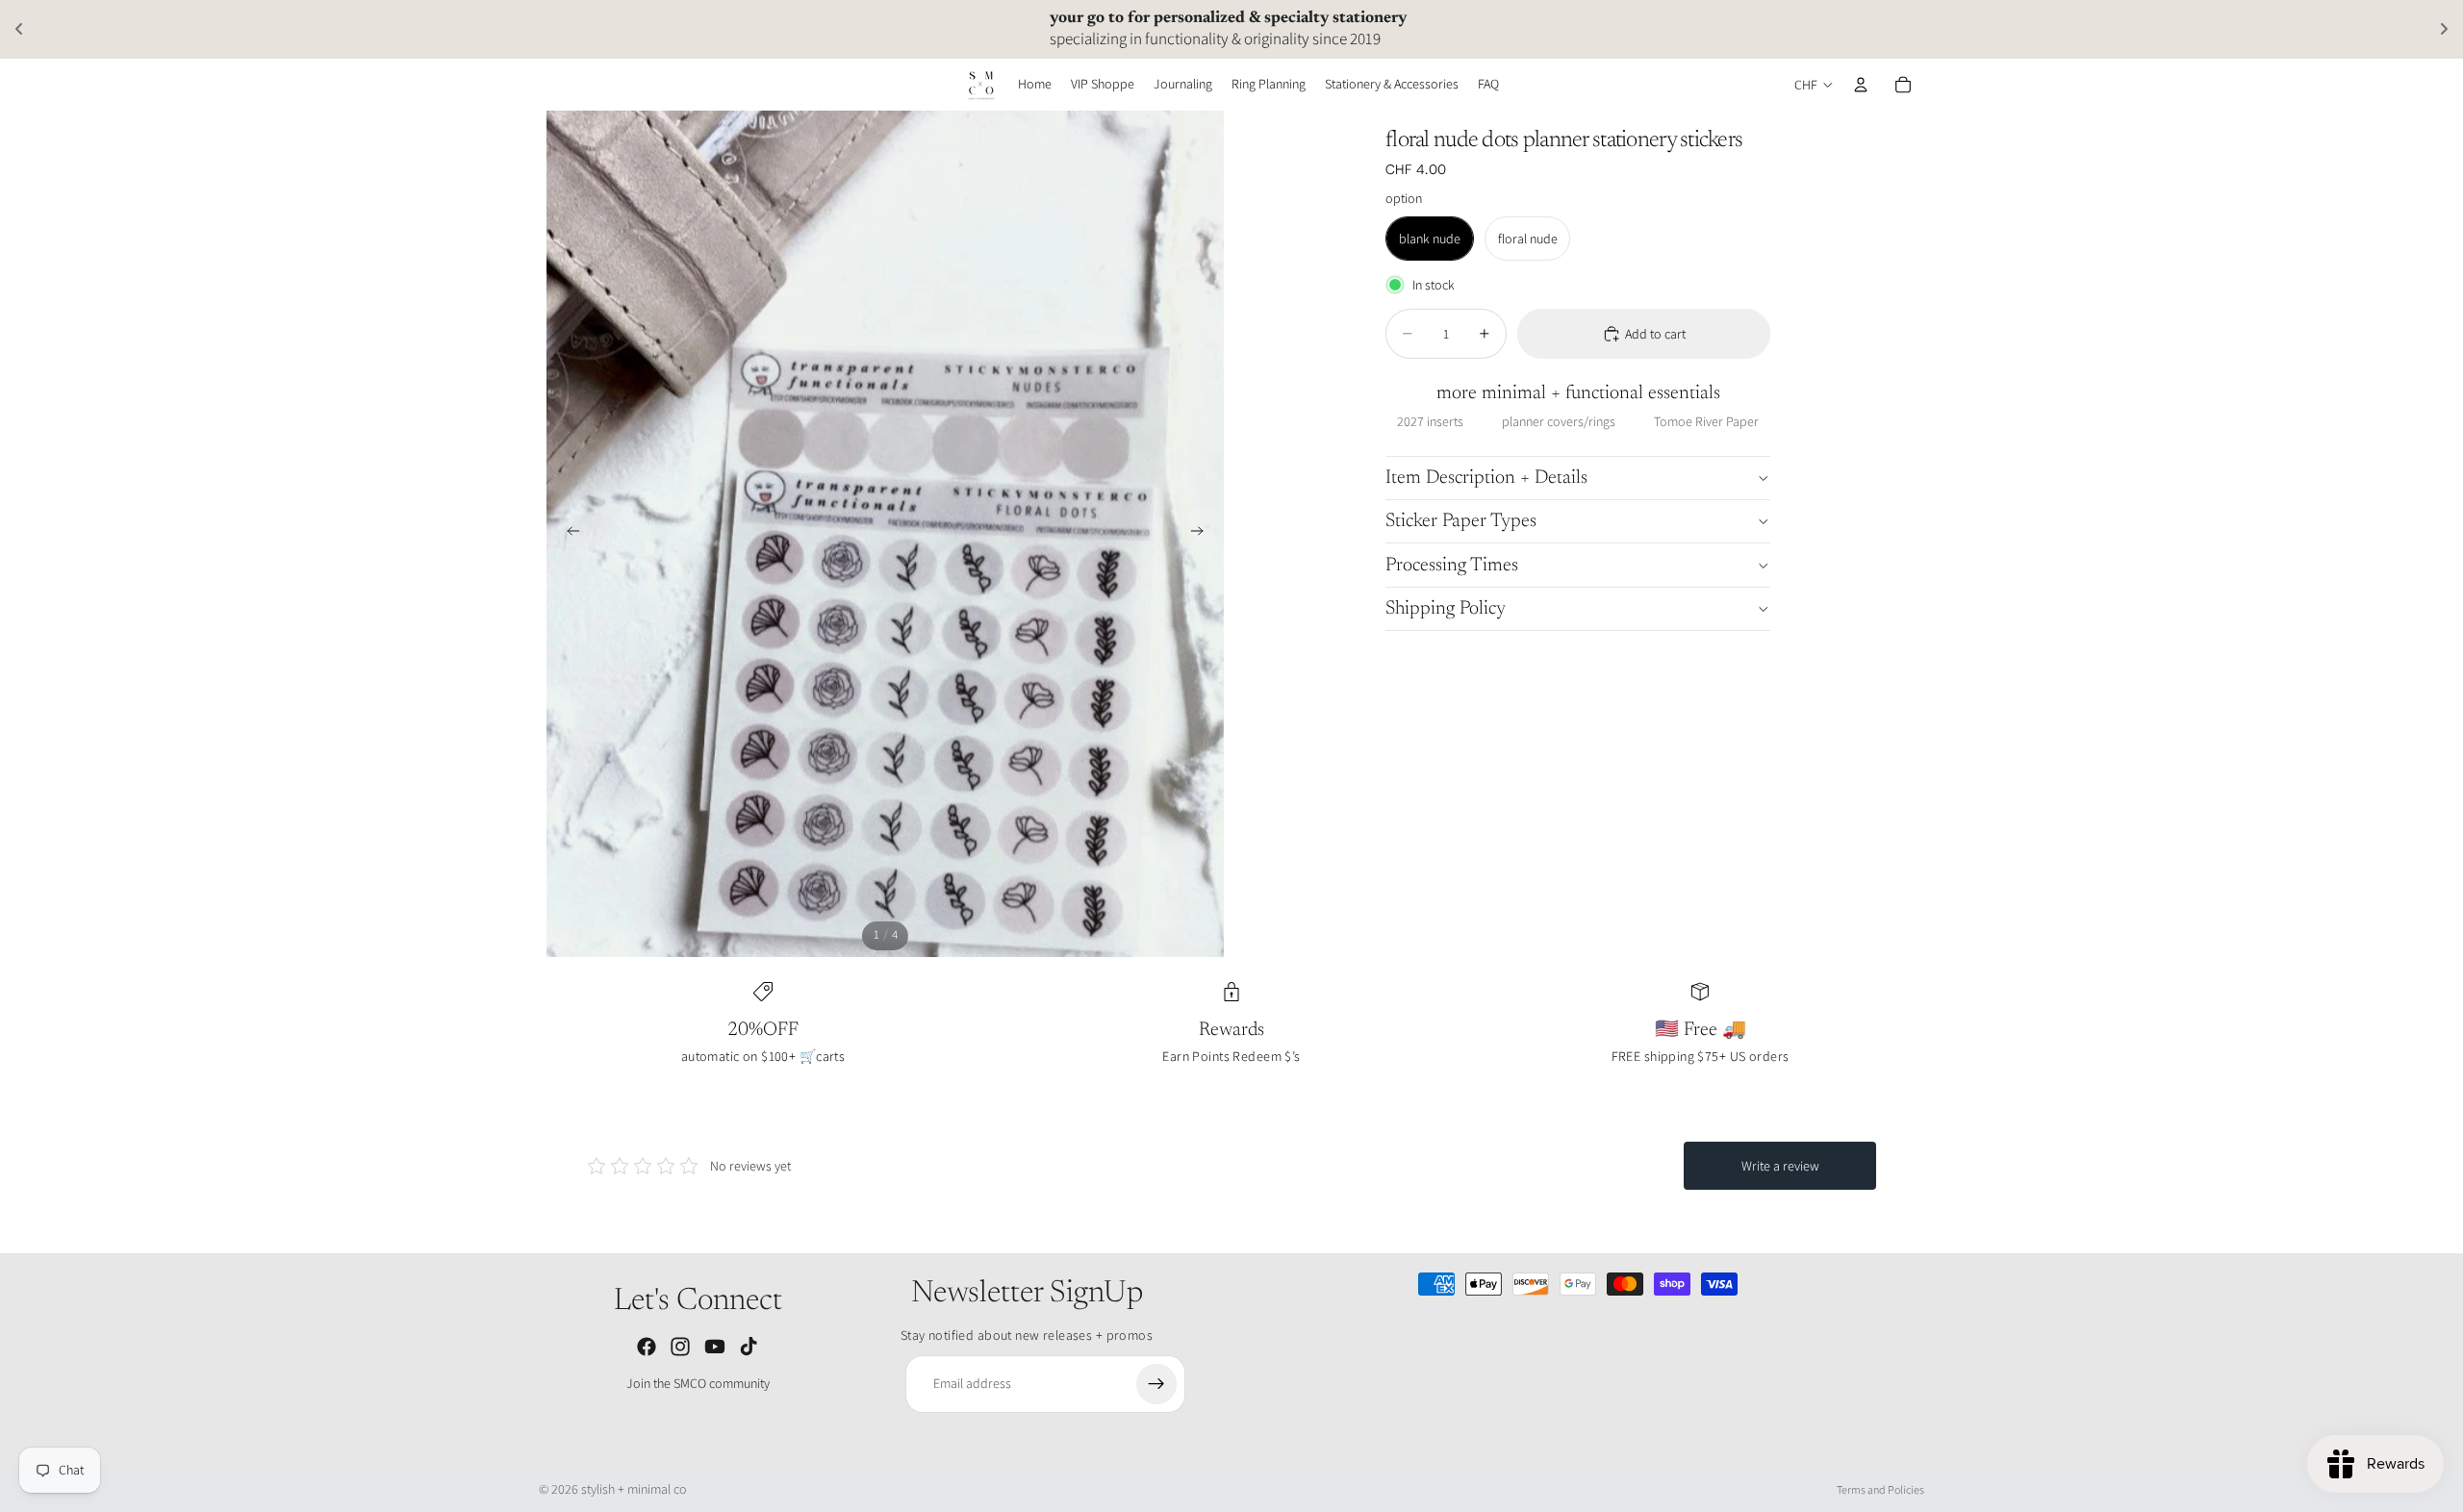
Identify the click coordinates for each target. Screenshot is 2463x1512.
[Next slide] (1203, 534)
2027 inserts (1430, 421)
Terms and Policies (1880, 1489)
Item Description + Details (1486, 478)
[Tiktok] (749, 1347)
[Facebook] (647, 1347)
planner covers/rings (1559, 421)
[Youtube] (715, 1347)
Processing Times (1452, 566)
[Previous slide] (568, 534)
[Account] (1861, 85)
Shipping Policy (1446, 609)
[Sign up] (1156, 1384)
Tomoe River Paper (1706, 421)
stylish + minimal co (634, 1489)
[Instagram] (680, 1347)
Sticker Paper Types (1461, 521)
